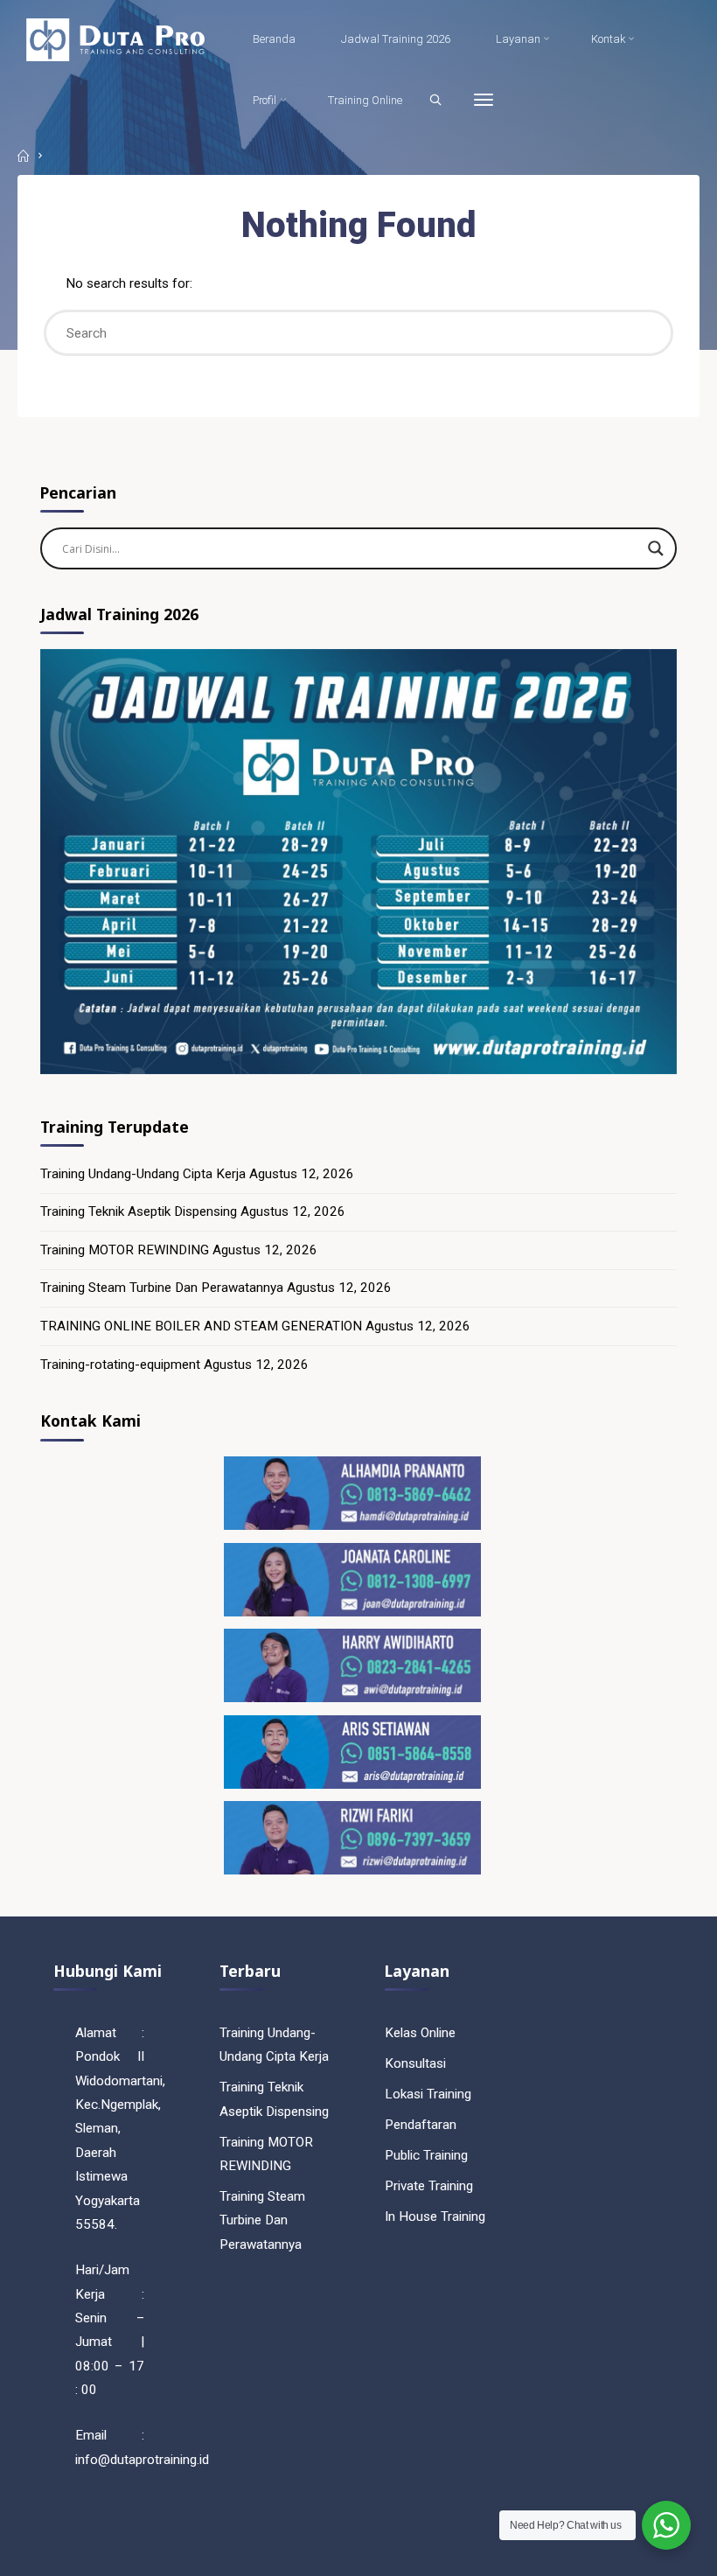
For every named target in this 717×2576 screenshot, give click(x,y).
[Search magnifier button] (656, 548)
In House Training (435, 2216)
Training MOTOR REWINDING (125, 1250)
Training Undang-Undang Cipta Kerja (143, 1174)
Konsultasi (415, 2063)
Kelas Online (420, 2033)
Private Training (429, 2186)
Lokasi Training (428, 2094)
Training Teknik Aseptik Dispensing (139, 1211)
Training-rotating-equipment (120, 1365)
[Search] (435, 100)
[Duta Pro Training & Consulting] (115, 39)
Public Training (426, 2155)
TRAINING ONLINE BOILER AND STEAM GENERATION (201, 1326)
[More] (484, 101)
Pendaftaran (421, 2125)
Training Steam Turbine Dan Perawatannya (162, 1288)
